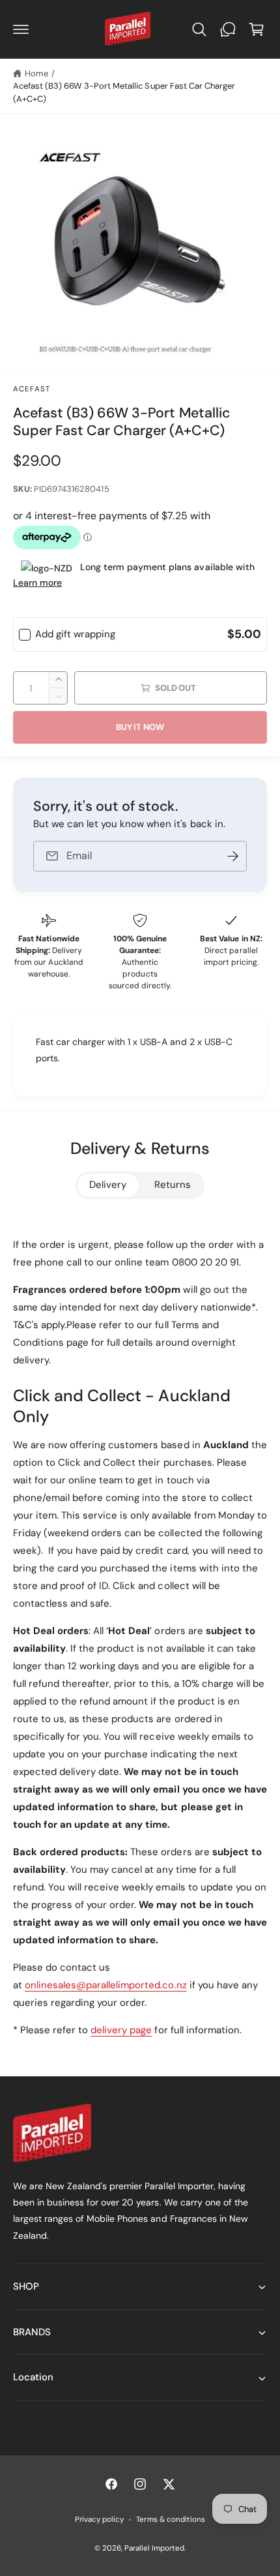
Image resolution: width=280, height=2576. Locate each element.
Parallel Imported (154, 2548)
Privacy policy (99, 2520)
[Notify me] (232, 856)
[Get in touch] (228, 29)
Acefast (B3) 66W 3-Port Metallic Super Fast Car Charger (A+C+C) (124, 92)
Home (36, 73)
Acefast (32, 389)
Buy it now (140, 727)
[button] (21, 29)
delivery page (121, 2030)
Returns (173, 1185)
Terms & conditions (170, 2520)
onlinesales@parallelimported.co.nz (106, 1985)
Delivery (108, 1185)
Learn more (37, 583)
